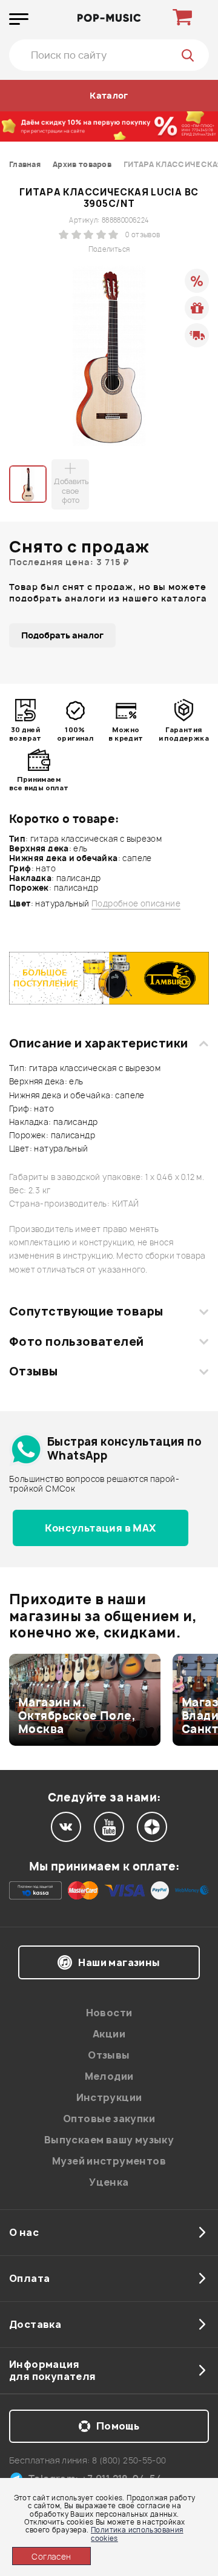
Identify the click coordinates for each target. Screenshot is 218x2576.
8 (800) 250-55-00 (129, 2460)
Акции (109, 2034)
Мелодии (109, 2076)
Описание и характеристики (98, 1043)
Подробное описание (136, 904)
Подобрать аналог (62, 635)
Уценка (109, 2182)
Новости (109, 2013)
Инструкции (109, 2097)
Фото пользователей (77, 1342)
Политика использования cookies (137, 2534)
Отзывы (34, 1371)
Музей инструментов (109, 2161)
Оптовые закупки (109, 2119)
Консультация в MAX (100, 1528)
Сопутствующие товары (86, 1311)
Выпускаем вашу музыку (109, 2140)
